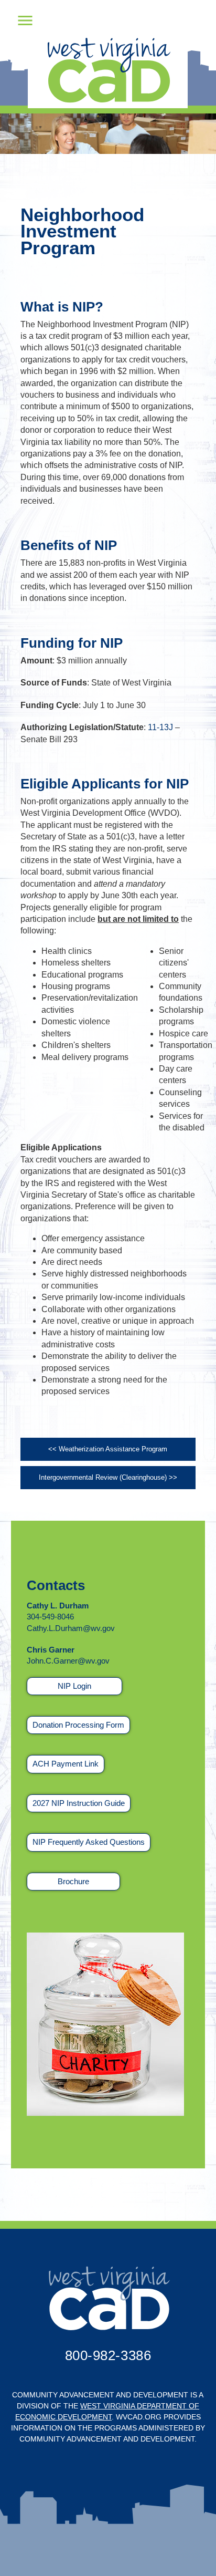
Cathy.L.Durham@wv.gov (71, 1628)
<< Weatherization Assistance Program (108, 1449)
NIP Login (74, 1686)
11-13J (160, 727)
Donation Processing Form (78, 1725)
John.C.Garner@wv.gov (68, 1661)
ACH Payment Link (66, 1764)
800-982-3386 (108, 2355)
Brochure (73, 1881)
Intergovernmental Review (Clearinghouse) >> (108, 1477)
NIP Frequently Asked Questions (89, 1842)
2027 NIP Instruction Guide (79, 1803)
